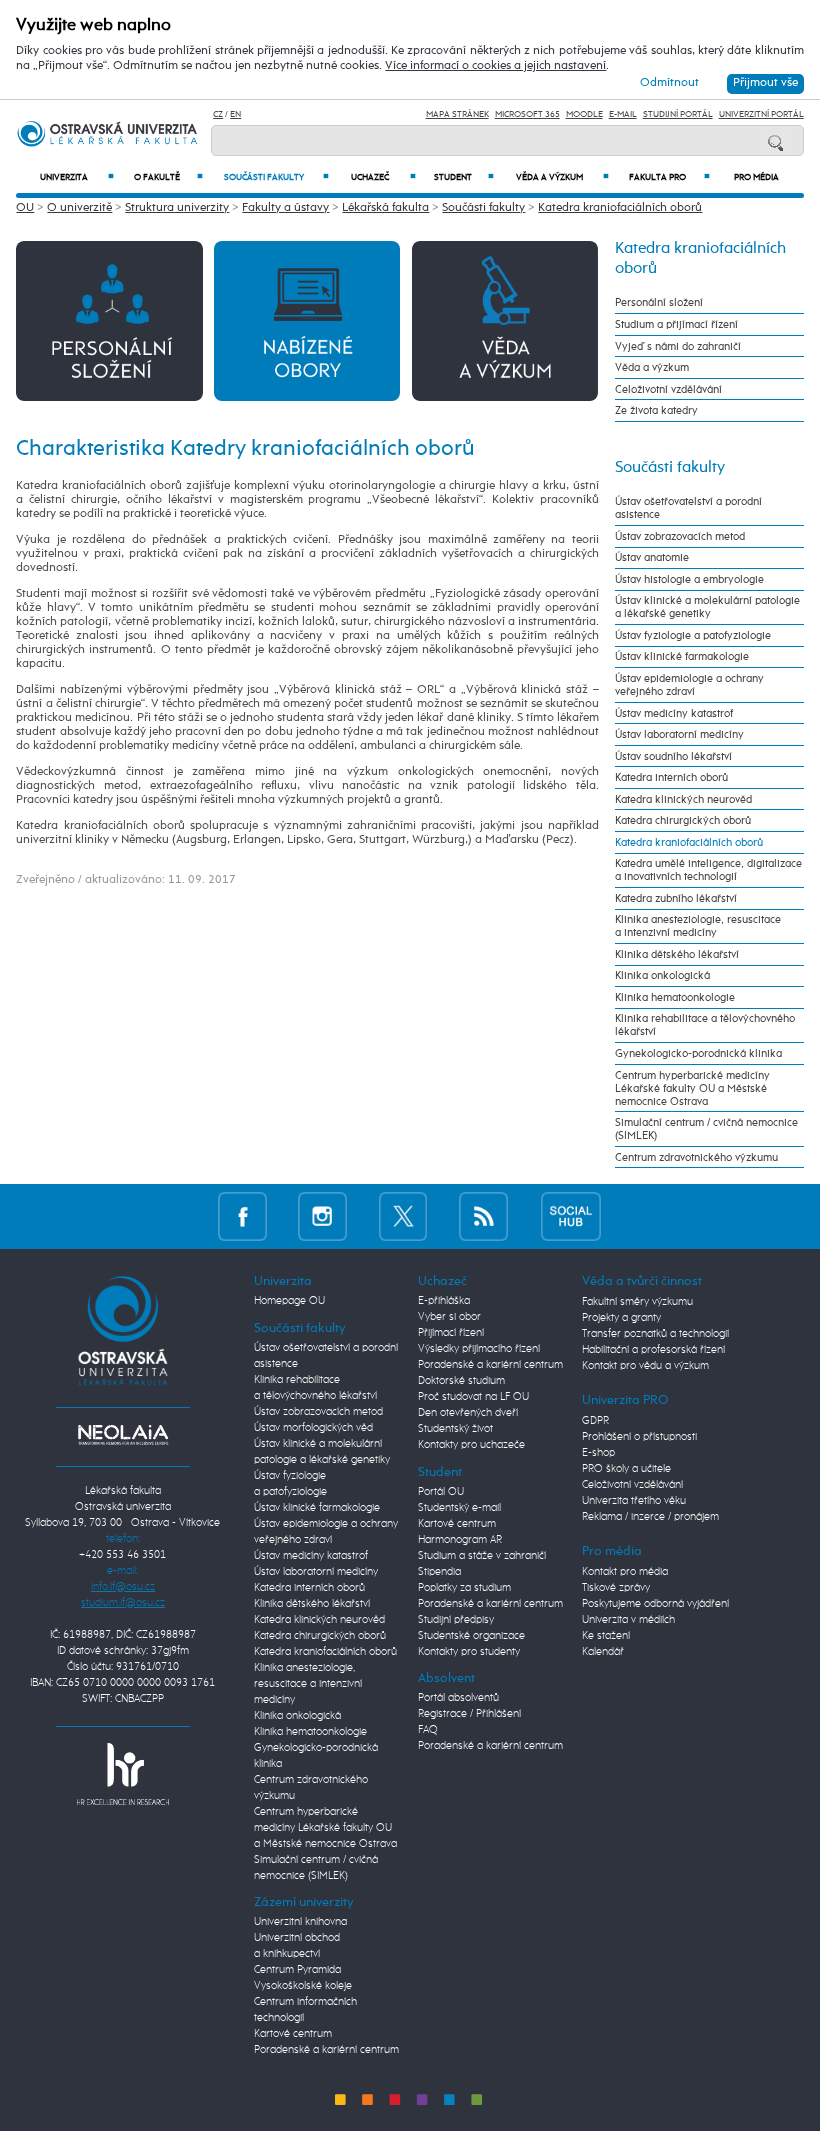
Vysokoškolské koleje (303, 1986)
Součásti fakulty (276, 177)
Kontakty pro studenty (469, 1652)
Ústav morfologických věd (313, 1428)
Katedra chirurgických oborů (683, 820)
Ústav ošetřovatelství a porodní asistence (688, 508)
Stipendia (439, 1572)
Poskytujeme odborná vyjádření (655, 1604)
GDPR (595, 1421)
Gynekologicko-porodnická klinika (698, 1053)
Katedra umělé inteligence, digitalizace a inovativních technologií (708, 870)
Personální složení (659, 302)
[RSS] (483, 1216)
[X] (403, 1216)
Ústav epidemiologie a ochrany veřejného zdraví (689, 685)
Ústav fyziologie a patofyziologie (693, 635)
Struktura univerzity (177, 208)
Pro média (756, 177)
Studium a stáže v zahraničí (482, 1556)
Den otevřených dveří (468, 1413)
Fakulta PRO (669, 177)
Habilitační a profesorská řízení (653, 1350)
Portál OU (441, 1492)
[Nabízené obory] (307, 320)
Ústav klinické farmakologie (682, 656)
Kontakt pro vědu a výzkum (645, 1366)
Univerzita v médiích (628, 1620)
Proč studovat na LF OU (473, 1397)
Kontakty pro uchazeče (471, 1445)
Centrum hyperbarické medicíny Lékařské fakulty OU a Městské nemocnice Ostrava (692, 1088)
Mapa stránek (457, 114)
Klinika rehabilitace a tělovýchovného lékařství (705, 1025)
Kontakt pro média (625, 1572)
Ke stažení (606, 1636)
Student (464, 177)
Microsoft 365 (527, 114)
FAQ (428, 1730)
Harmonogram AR (460, 1540)
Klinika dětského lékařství (677, 954)
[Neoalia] (123, 1435)
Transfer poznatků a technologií (655, 1334)
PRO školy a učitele (626, 1469)
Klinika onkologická (662, 975)
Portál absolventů (458, 1698)
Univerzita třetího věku (634, 1501)
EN (235, 114)
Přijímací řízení (451, 1333)
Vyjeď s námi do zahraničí (678, 346)
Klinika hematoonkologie (675, 997)
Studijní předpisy (456, 1620)
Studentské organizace (471, 1636)
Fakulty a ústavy (285, 208)
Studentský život (455, 1429)
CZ (218, 114)
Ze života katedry (656, 410)
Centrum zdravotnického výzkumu (696, 1157)
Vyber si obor (449, 1317)
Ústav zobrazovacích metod (680, 536)
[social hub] (571, 1216)
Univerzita (77, 177)
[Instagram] (322, 1216)
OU (25, 208)
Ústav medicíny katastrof (674, 713)
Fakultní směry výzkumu (637, 1302)
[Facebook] (242, 1216)
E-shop (598, 1453)
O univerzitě (79, 208)
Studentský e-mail (459, 1508)
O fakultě (168, 177)
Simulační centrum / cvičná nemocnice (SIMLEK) (706, 1129)
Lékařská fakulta (385, 208)
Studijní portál (678, 114)
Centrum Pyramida (297, 1970)
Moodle (584, 114)
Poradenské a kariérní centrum (326, 2050)
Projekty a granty (621, 1318)
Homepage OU (289, 1301)
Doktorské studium (461, 1381)
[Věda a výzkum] (505, 320)
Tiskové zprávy (616, 1588)
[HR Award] (123, 1774)
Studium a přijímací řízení (676, 324)
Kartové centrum (293, 2034)
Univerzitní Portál (761, 114)
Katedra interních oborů (671, 777)
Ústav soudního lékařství (673, 756)
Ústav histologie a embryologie (689, 579)
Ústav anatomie (652, 557)
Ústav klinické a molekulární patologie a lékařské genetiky (707, 607)
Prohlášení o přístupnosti (639, 1437)
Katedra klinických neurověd (683, 799)
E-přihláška (444, 1301)
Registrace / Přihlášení (469, 1714)
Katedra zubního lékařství (676, 898)
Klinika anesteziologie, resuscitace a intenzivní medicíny (698, 926)
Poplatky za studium (464, 1588)
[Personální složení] (109, 320)
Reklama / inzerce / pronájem (650, 1517)
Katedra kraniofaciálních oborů (620, 208)
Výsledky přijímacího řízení (479, 1349)
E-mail (623, 114)
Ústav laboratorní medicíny (679, 734)
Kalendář (603, 1652)
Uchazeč (383, 177)
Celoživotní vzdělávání (668, 389)
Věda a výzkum (562, 177)
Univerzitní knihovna (300, 1922)
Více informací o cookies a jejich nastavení (495, 66)
